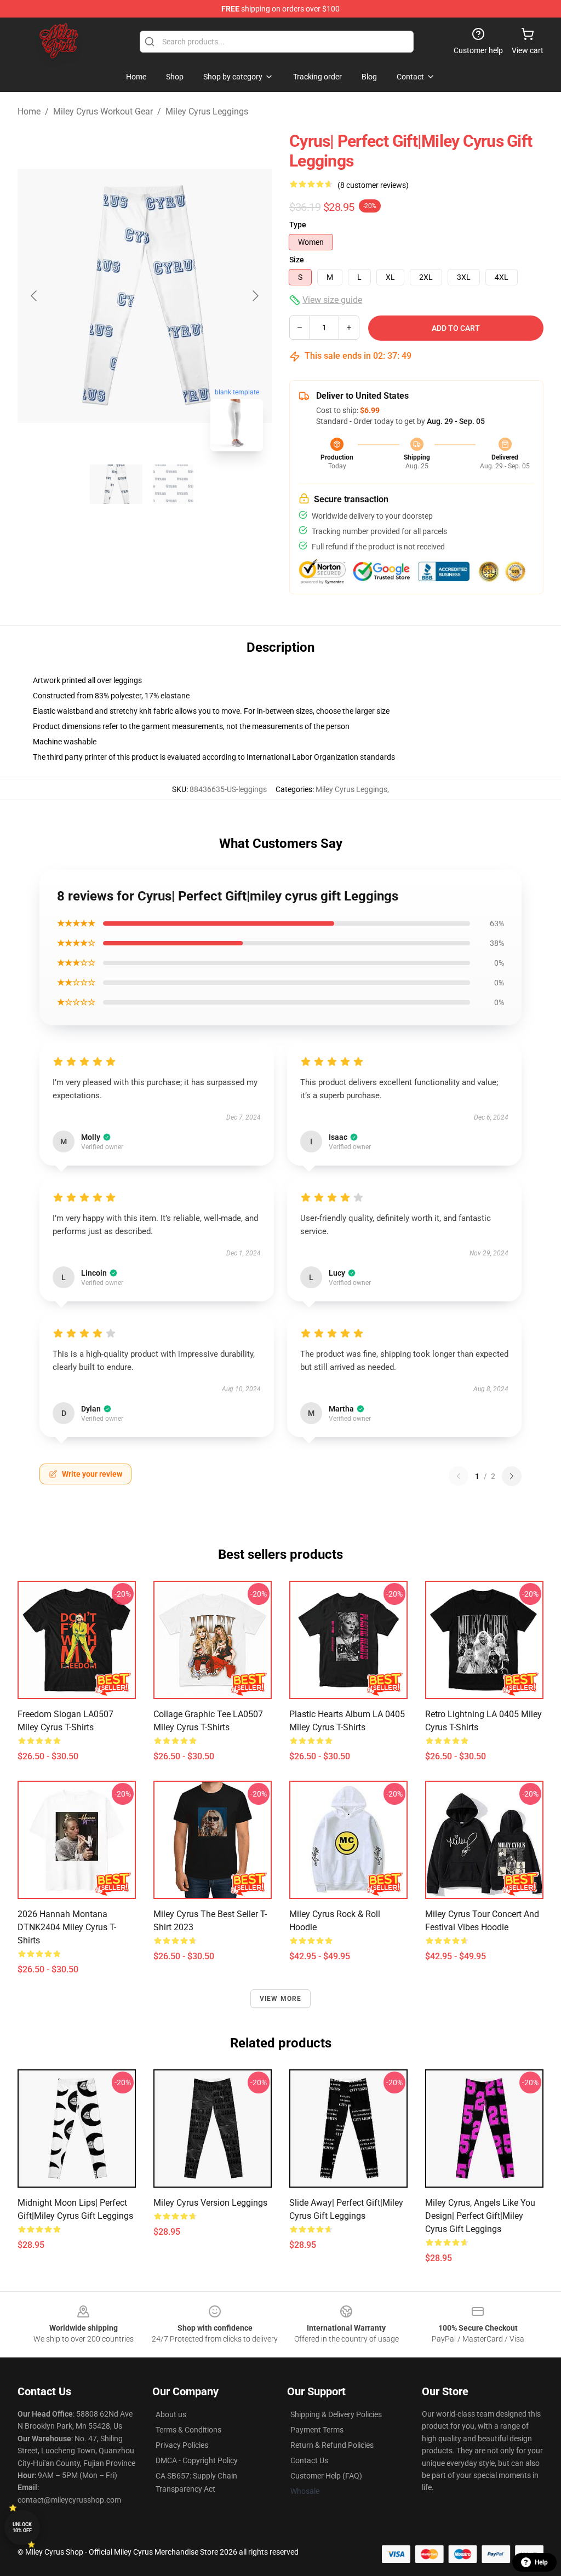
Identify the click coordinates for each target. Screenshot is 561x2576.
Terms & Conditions (188, 2430)
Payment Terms (317, 2430)
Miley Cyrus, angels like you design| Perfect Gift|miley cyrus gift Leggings (480, 2216)
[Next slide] (255, 296)
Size (297, 260)
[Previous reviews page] (459, 1476)
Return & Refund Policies (332, 2445)
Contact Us (309, 2460)
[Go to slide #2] (173, 484)
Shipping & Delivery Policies (336, 2414)
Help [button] (541, 2562)
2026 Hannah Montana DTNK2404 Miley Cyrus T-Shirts (67, 1927)
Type (298, 225)
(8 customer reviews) (373, 185)
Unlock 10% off (22, 2528)
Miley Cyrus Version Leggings (210, 2203)
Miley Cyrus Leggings (207, 111)
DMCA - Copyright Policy (197, 2460)
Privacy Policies (182, 2445)
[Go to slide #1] (116, 484)
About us (171, 2414)
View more (281, 1999)
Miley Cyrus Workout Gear (103, 111)
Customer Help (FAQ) (326, 2476)
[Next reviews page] (512, 1476)
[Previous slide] (35, 296)
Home (29, 111)
